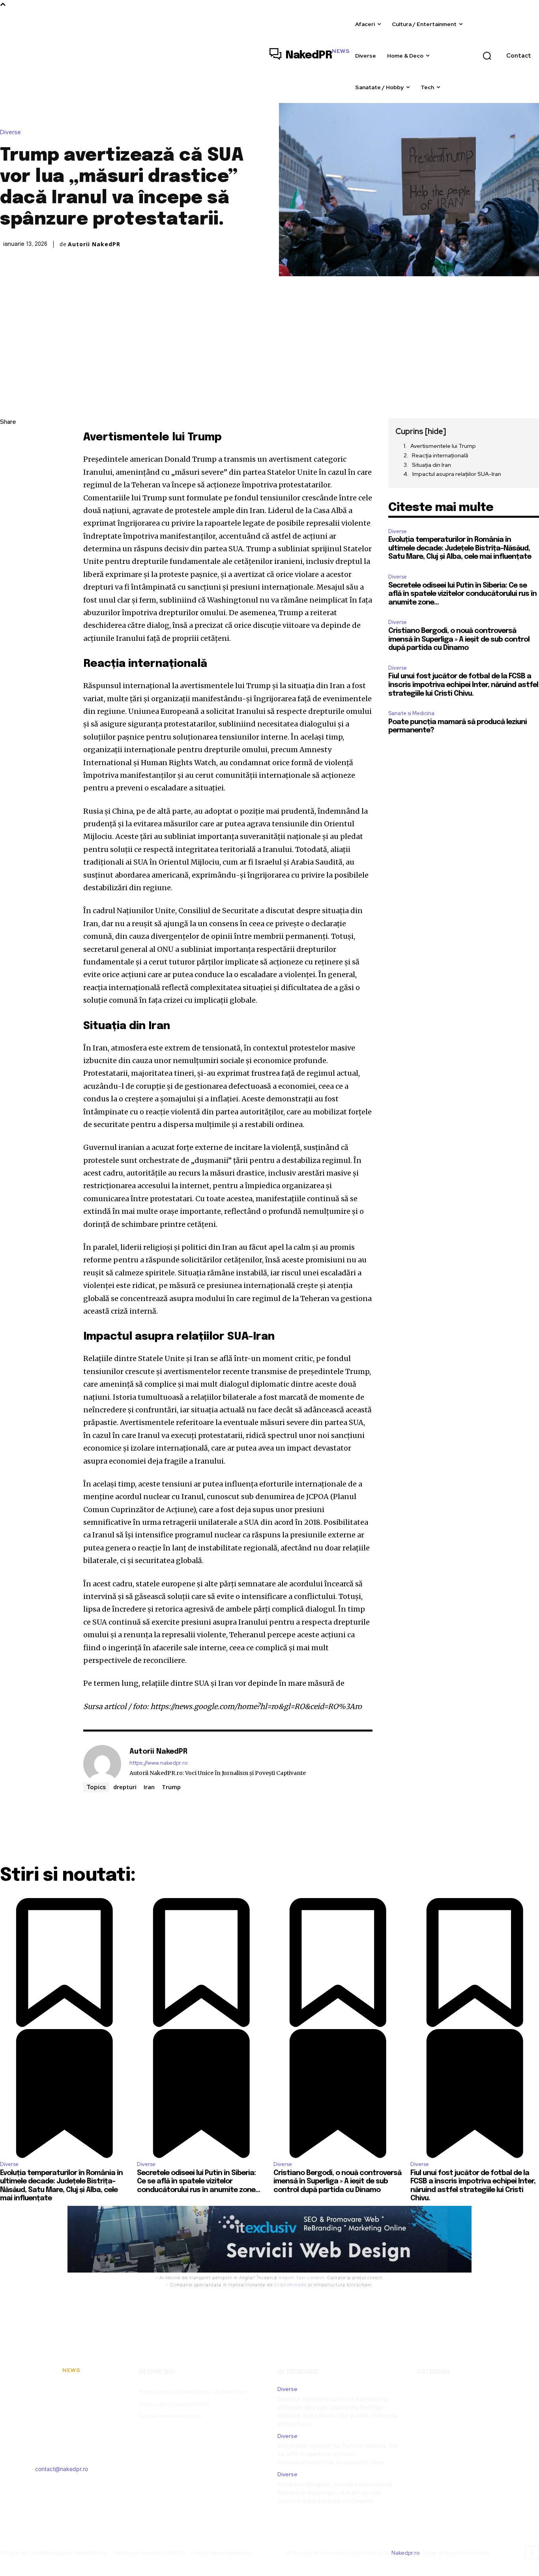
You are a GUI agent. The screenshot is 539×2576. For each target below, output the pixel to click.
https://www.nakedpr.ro (158, 1763)
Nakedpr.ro (405, 2553)
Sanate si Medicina (411, 713)
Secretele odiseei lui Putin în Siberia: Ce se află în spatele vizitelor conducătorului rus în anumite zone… (462, 594)
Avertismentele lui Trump (443, 446)
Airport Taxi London (301, 2278)
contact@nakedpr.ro (62, 2469)
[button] (487, 56)
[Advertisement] (269, 335)
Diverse (10, 132)
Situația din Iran (431, 465)
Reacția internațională (440, 455)
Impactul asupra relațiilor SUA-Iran (457, 474)
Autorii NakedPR (94, 244)
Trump (171, 1787)
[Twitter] (8, 460)
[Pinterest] (8, 478)
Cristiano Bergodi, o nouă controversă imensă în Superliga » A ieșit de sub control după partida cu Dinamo (459, 639)
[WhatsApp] (8, 497)
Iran (149, 1787)
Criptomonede (290, 2285)
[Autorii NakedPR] (102, 1764)
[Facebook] (8, 441)
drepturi (125, 1787)
